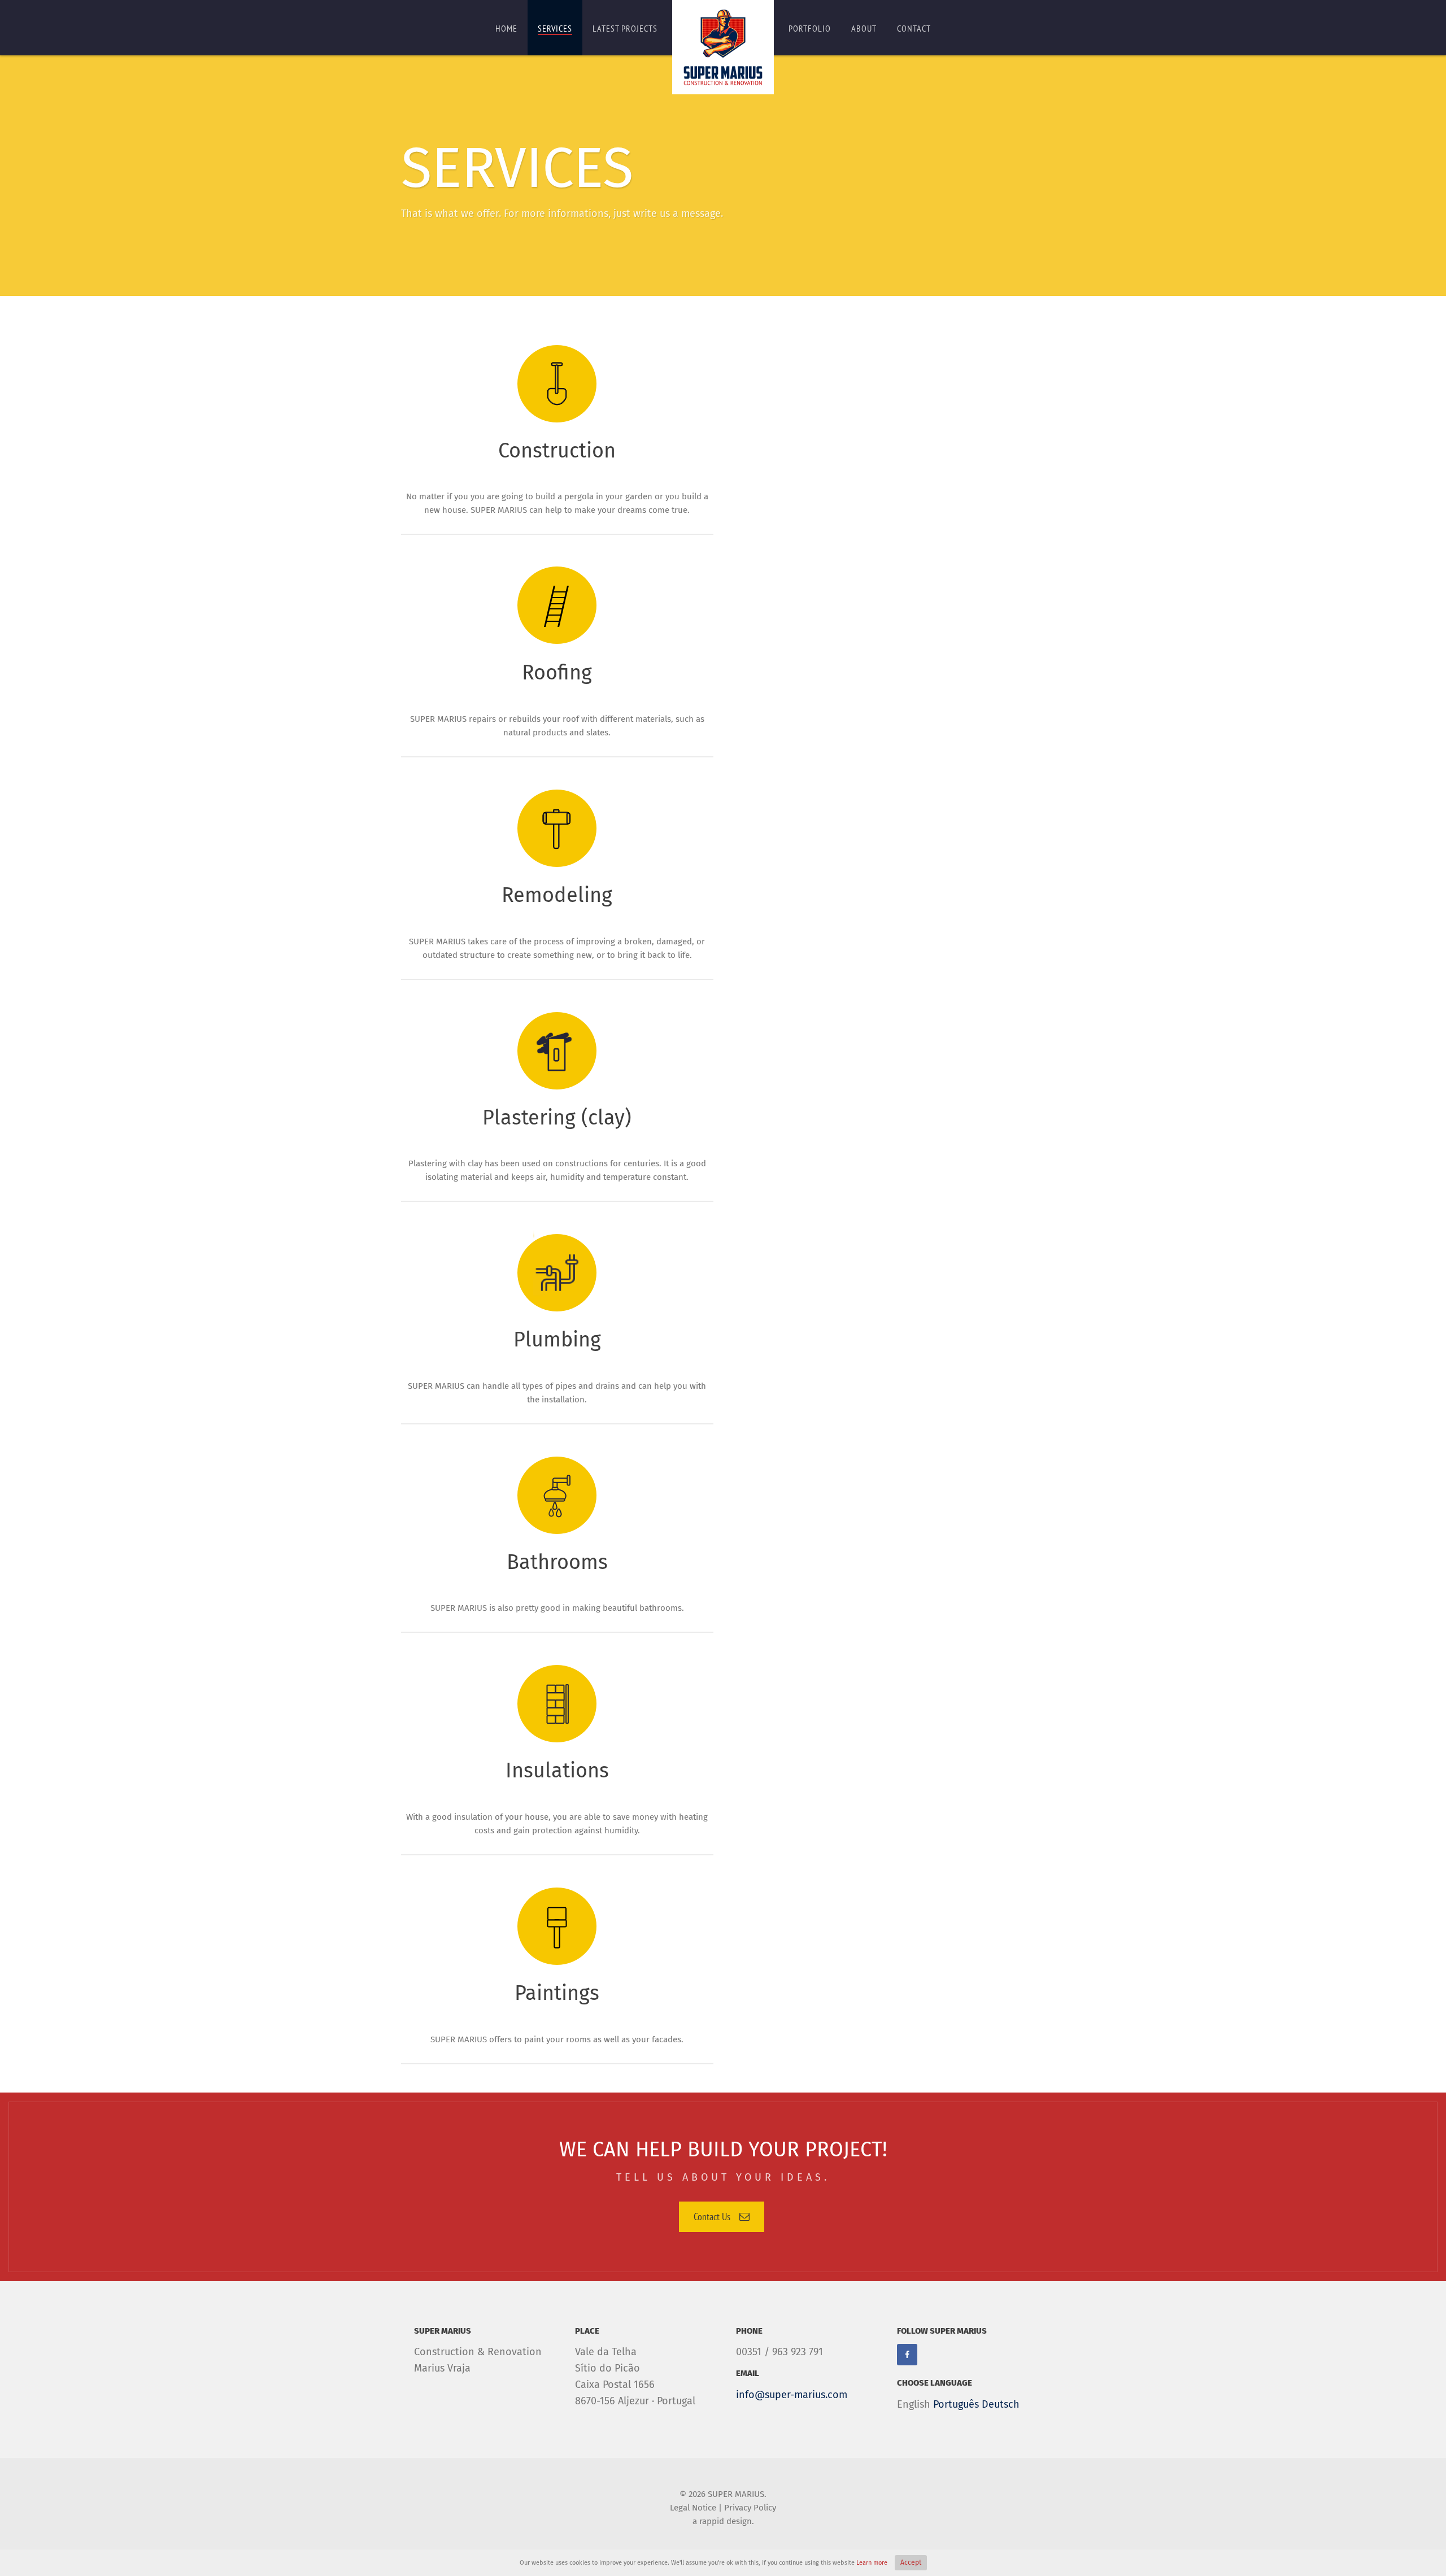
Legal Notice (693, 2508)
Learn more (872, 2563)
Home (506, 28)
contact (914, 28)
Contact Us (712, 2217)
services (555, 28)
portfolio (810, 28)
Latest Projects (625, 28)
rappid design (726, 2521)
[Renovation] (723, 47)
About (864, 28)
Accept (911, 2562)
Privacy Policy (750, 2508)
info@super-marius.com (792, 2395)
